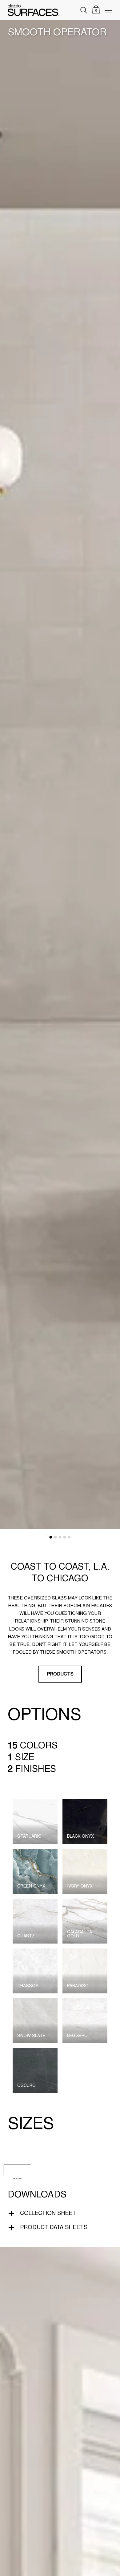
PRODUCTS (60, 1674)
